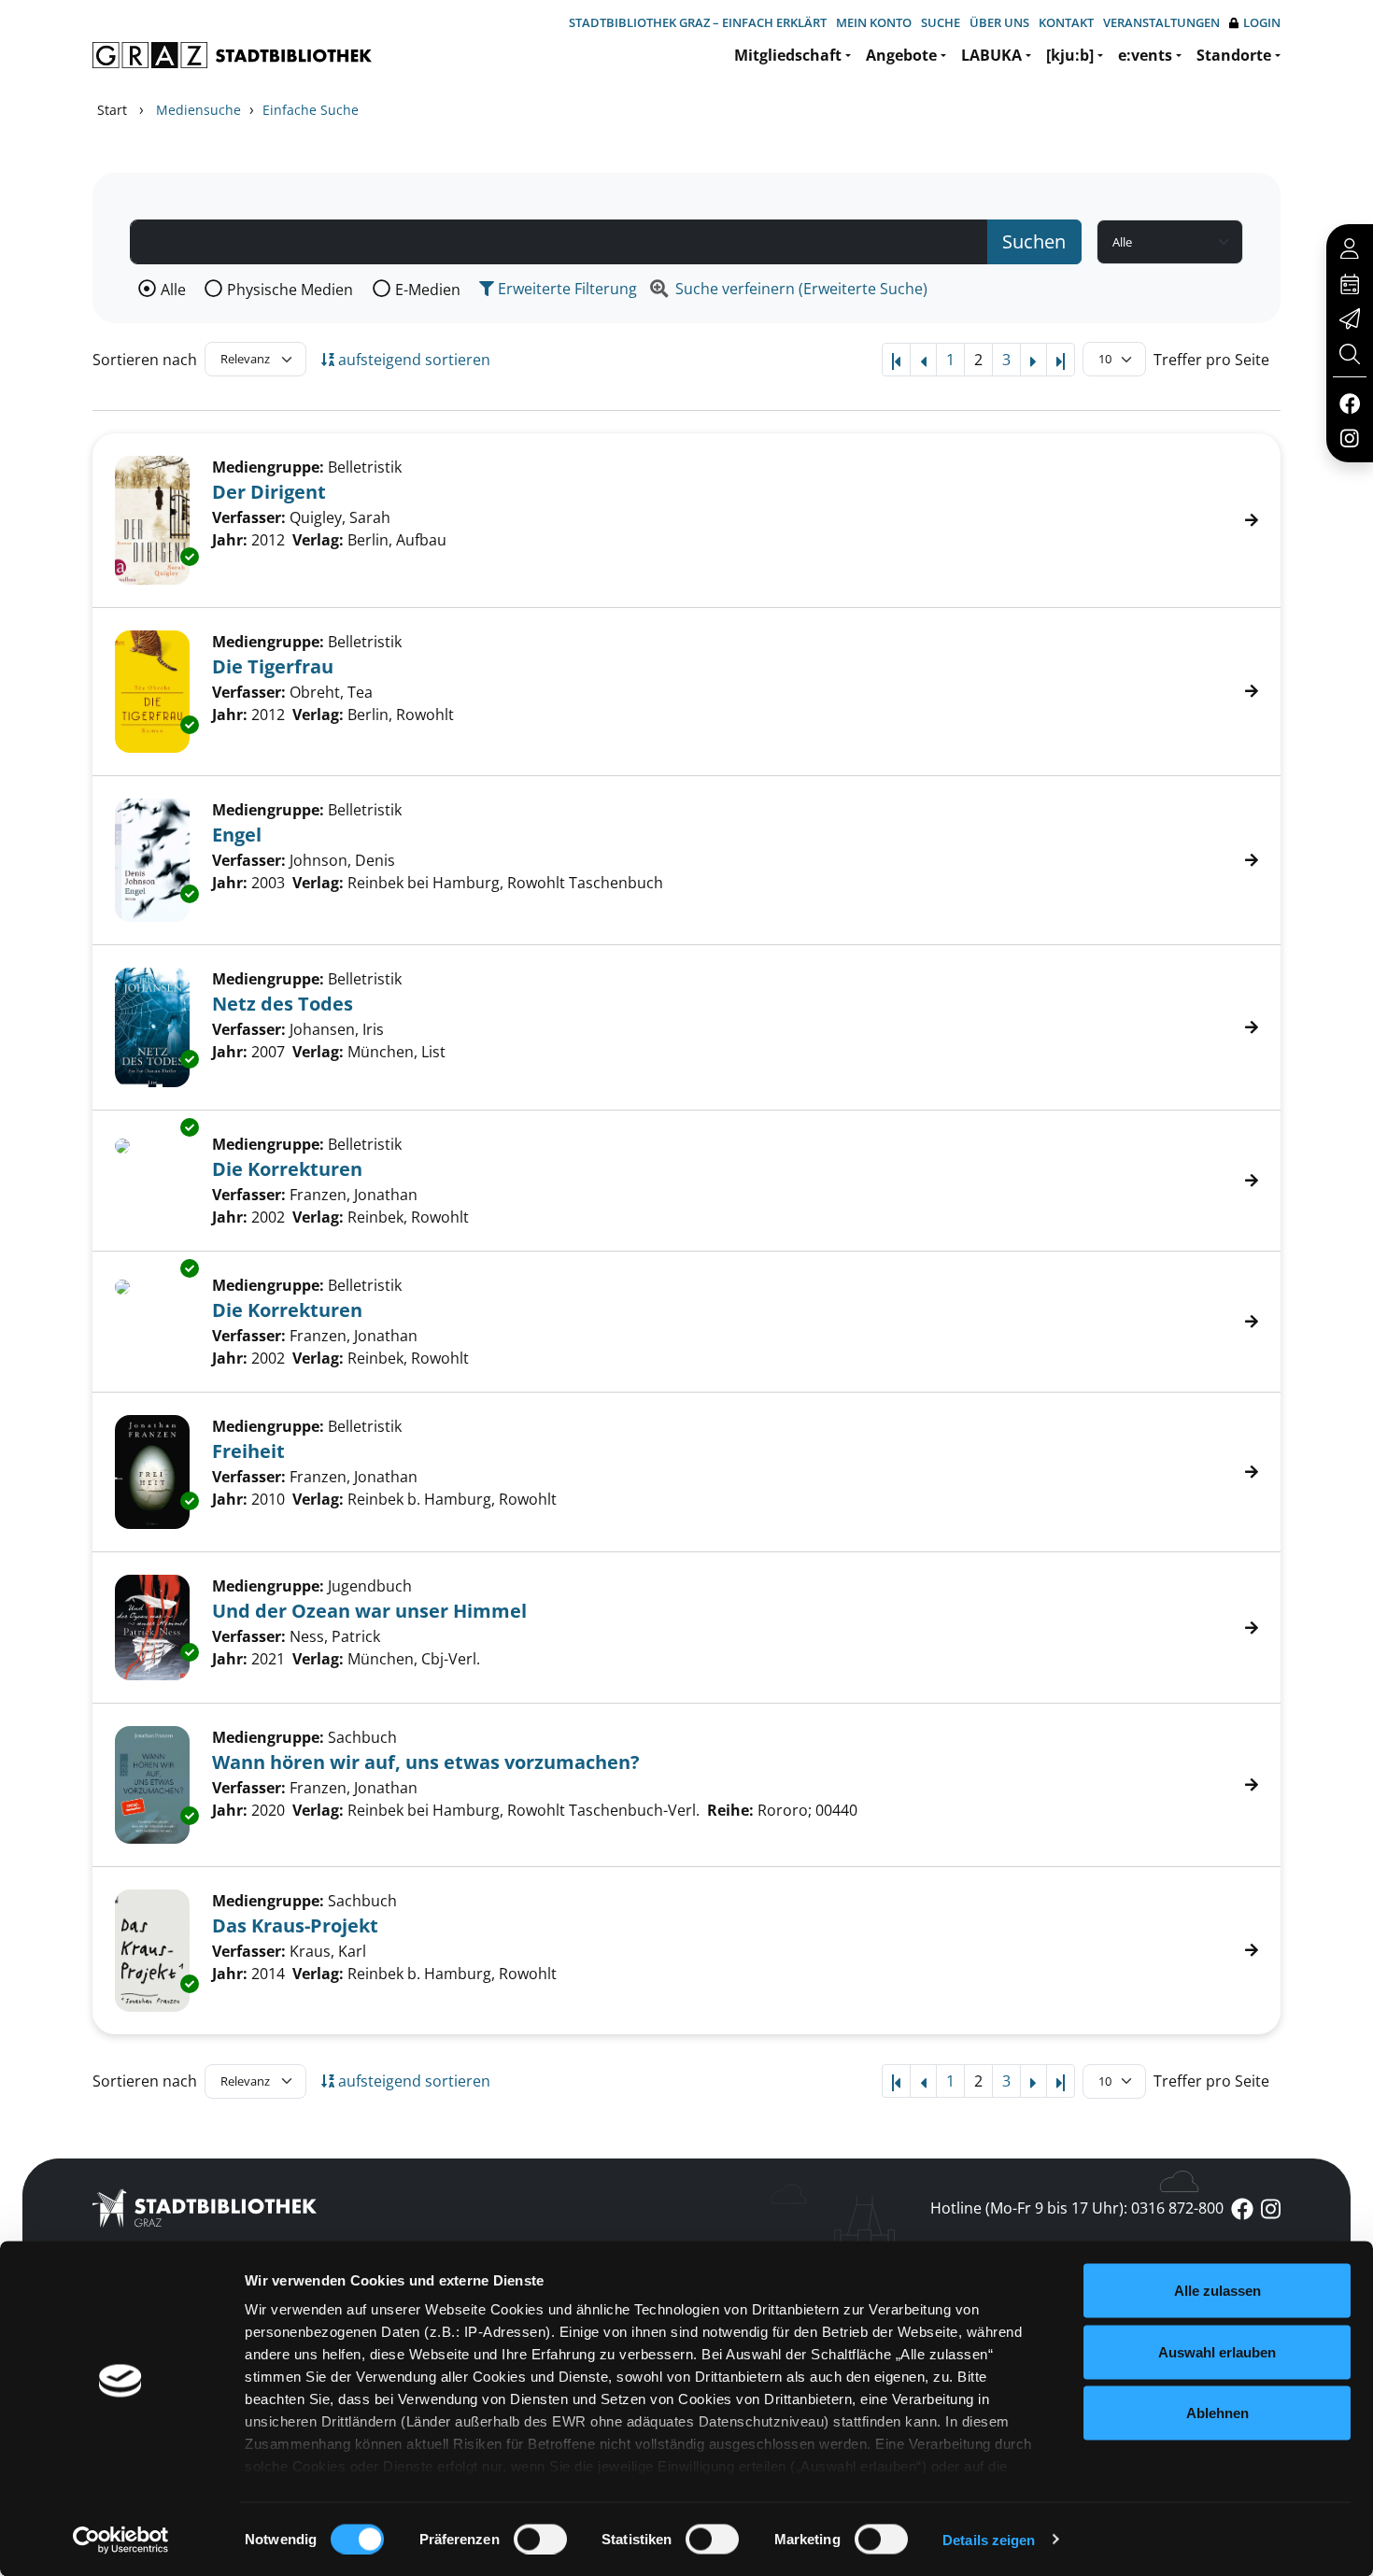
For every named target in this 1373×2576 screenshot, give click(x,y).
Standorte (1234, 55)
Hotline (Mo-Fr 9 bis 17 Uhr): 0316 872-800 (1077, 2208)
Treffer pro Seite (1211, 360)
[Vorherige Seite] (923, 360)
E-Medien (428, 290)
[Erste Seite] (896, 360)
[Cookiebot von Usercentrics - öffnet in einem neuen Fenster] (121, 2540)
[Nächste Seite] (1033, 360)
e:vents (1145, 55)
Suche (941, 22)
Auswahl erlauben (1217, 2351)
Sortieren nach (145, 360)
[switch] (540, 2539)
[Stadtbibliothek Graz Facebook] (1349, 403)
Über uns (999, 22)
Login (1262, 22)
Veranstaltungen (1161, 22)
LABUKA (991, 55)
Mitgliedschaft (788, 55)
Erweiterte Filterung (566, 289)
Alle (173, 290)
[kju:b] (1070, 55)
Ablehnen (1217, 2413)
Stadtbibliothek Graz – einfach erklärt (698, 22)
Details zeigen (989, 2539)
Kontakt (1066, 22)
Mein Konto (874, 22)
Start (112, 110)
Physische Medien (290, 290)
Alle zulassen (1217, 2291)
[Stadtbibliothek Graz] (232, 55)
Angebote (901, 55)
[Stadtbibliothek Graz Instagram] (1350, 437)
